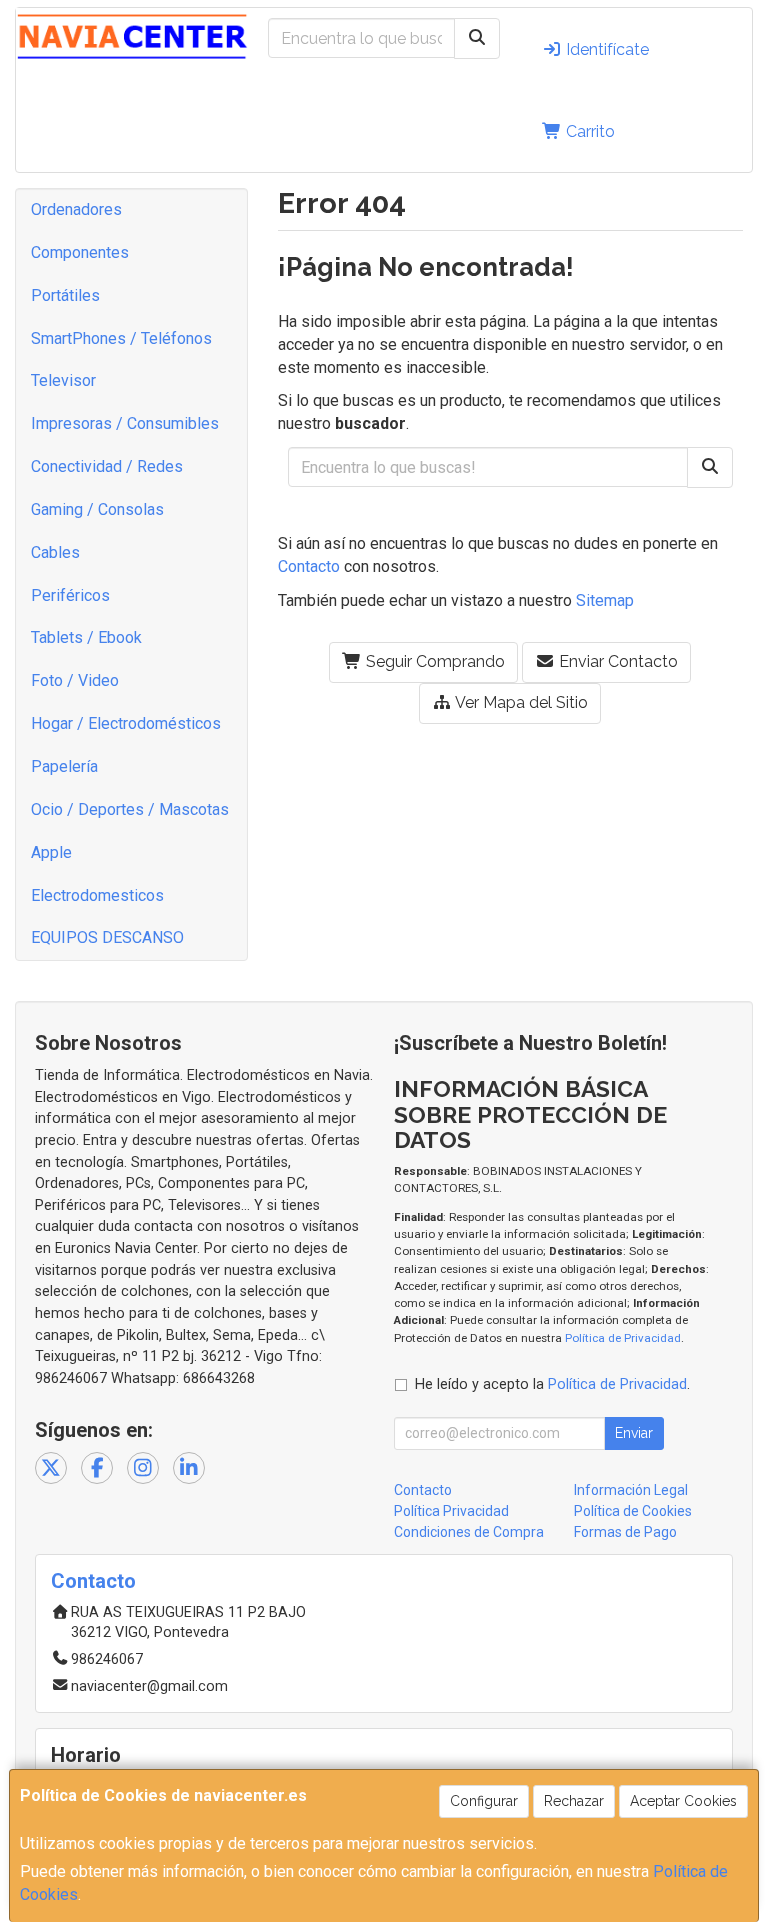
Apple (51, 852)
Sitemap (605, 600)
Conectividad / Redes (107, 466)
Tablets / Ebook (86, 637)
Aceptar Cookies (683, 1801)
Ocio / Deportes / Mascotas (130, 809)
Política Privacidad (451, 1511)
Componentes (80, 252)
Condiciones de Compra (469, 1532)
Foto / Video (75, 680)
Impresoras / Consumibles (125, 423)
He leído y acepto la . (552, 1384)
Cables (55, 552)
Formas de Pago (625, 1532)
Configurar (484, 1801)
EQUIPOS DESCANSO (107, 937)
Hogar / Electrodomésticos (126, 723)
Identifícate (605, 49)
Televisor (63, 380)
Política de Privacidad (623, 1338)
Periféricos (70, 595)
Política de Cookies (633, 1511)
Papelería (64, 766)
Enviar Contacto (616, 661)
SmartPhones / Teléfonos (121, 338)
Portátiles (65, 295)
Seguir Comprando (433, 661)
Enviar (634, 1433)
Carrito (588, 131)
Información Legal (631, 1490)
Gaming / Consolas (97, 509)
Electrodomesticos (97, 895)
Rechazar (574, 1801)
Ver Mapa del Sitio (520, 702)
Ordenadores (76, 209)
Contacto (309, 566)
